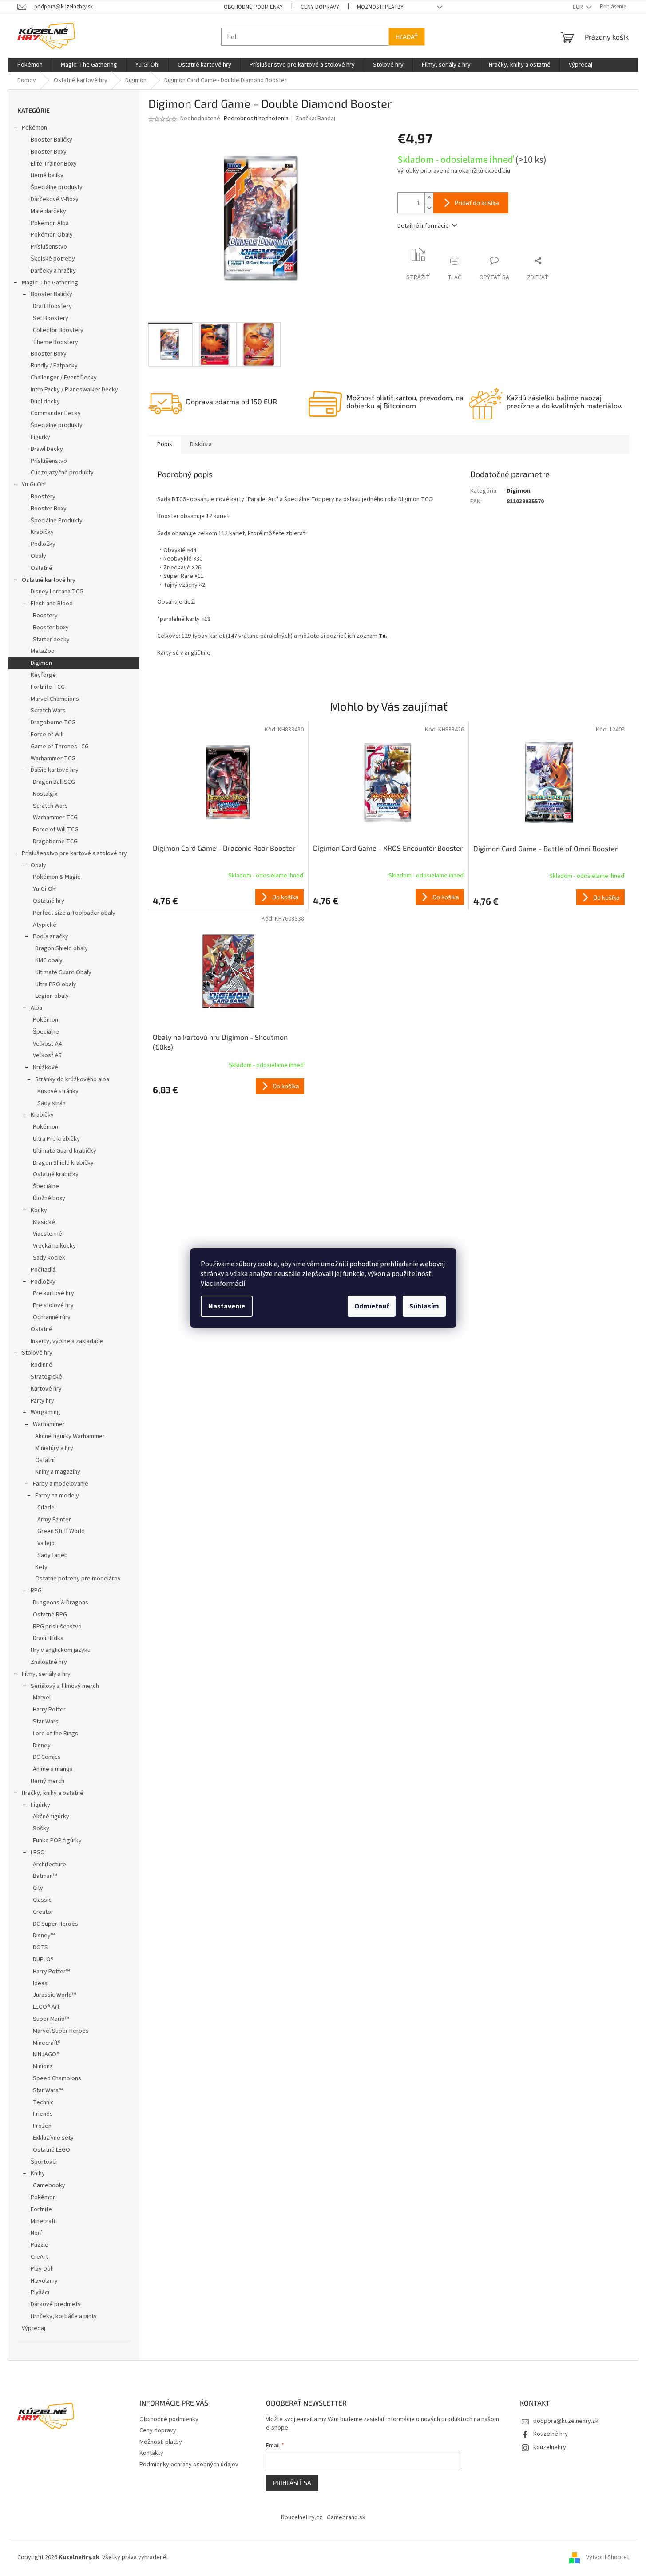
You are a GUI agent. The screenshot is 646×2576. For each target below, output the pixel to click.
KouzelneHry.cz (302, 2517)
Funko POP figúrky (57, 1841)
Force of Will (47, 735)
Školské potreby (53, 259)
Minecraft (43, 2221)
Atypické (45, 925)
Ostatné (42, 568)
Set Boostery (51, 318)
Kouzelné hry (551, 2434)
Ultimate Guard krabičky (65, 1151)
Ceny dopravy (320, 7)
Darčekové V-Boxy (55, 199)
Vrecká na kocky (54, 1246)
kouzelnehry (550, 2447)
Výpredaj (34, 2328)
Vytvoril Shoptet (608, 2557)
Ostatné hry (49, 901)
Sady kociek (49, 1258)
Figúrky (40, 1805)
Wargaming (46, 1412)
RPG (36, 1591)
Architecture (50, 1865)
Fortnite (41, 2209)
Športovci (44, 2162)
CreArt (39, 2257)
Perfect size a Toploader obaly (74, 913)
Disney (42, 1746)
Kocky (39, 1210)
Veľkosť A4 (47, 1044)
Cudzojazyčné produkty (62, 473)
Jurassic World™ (54, 1995)
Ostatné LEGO (52, 2150)
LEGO (38, 1853)
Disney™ (44, 1936)
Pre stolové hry (53, 1305)
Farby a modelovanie (61, 1484)
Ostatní (45, 1460)
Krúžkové (46, 1067)
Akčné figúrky (51, 1817)
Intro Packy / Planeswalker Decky (74, 390)
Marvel (42, 1698)
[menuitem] (30, 65)
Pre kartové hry (54, 1293)
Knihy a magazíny (58, 1472)
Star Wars (46, 1722)
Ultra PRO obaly (56, 984)
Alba (36, 1008)
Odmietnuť (372, 1306)
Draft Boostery (52, 306)
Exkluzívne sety (53, 2138)
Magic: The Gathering (50, 283)
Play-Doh (42, 2269)
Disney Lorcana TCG (57, 592)
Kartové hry (46, 1389)
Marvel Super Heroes (61, 2031)
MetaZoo (43, 651)
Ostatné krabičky (56, 1174)
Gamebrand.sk (346, 2517)
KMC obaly (49, 960)
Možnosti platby (380, 7)
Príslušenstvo (49, 247)
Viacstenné (48, 1234)
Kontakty (151, 2453)
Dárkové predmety (56, 2304)
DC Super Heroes (55, 1924)
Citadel (47, 1508)
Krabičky (42, 532)
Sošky (41, 1829)
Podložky (43, 544)
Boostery (43, 497)
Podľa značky (51, 936)
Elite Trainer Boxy (54, 164)
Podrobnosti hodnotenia (256, 119)
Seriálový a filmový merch (65, 1686)
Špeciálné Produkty (57, 521)
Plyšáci (40, 2292)
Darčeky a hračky (53, 271)
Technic (43, 2102)
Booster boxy (51, 628)
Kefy (41, 1567)
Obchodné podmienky (253, 7)
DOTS (40, 1948)
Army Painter (54, 1520)
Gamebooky (49, 2185)
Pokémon (34, 128)
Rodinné (42, 1365)
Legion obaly (52, 996)
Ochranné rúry (52, 1317)
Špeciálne (46, 1032)
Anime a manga (53, 1769)
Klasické (44, 1222)
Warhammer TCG (53, 759)
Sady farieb (53, 1555)
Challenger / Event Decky (64, 378)
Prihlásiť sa (292, 2483)
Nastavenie (227, 1306)
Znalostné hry (49, 1662)
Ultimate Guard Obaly (63, 972)
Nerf (36, 2233)
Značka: (315, 119)
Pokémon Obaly (52, 235)
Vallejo (46, 1543)
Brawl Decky (47, 449)
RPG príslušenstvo (57, 1627)
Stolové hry (37, 1353)
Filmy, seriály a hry (46, 1674)
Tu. (383, 636)
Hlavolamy (44, 2281)
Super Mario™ (51, 2019)
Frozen (42, 2126)
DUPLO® (43, 1960)
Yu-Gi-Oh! (34, 485)
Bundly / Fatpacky (54, 366)
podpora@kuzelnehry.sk (566, 2421)
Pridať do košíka (477, 203)
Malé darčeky (48, 211)
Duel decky (45, 402)
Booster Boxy (49, 152)
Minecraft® (47, 2043)
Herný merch (48, 1781)
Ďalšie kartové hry (55, 770)
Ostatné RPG (50, 1615)
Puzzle (40, 2245)
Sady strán (52, 1103)
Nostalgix (45, 794)
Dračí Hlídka (48, 1638)
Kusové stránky (58, 1091)
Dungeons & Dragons (61, 1603)
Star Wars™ (48, 2090)
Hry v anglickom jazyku (61, 1650)
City (38, 1888)
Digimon (41, 663)
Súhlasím (424, 1306)
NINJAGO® (46, 2054)
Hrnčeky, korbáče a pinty (64, 2316)
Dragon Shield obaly (61, 948)
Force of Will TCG (56, 830)
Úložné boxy (49, 1198)
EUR (579, 7)
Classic (42, 1900)
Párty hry (42, 1401)
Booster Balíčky (52, 140)
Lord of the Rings (55, 1734)
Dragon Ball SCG (54, 782)
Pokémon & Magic (57, 877)
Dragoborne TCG (53, 723)
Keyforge (43, 675)
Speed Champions (57, 2078)
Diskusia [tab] (201, 444)
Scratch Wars (48, 711)
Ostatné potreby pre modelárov (78, 1579)
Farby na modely (57, 1496)
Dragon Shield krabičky (63, 1163)
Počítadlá (43, 1270)
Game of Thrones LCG (60, 747)
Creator (43, 1912)
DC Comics (47, 1757)
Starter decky (51, 640)
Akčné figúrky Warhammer (70, 1436)
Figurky (40, 437)
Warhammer (49, 1424)
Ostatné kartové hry (49, 580)
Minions (43, 2066)
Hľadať (407, 37)
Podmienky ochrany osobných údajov (189, 2465)
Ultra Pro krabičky (56, 1139)
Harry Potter (49, 1710)
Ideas (40, 1983)
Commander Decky (56, 413)
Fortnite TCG (48, 687)
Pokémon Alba (50, 223)
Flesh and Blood (52, 604)
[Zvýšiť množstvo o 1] (429, 198)
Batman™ (45, 1876)
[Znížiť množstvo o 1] (429, 208)
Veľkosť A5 (47, 1055)
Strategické (46, 1377)
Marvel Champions (55, 699)
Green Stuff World (61, 1531)
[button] (228, 897)
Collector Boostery (58, 330)
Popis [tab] (165, 444)
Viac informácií (223, 1284)
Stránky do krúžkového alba (72, 1079)
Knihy (38, 2173)
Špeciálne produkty (57, 187)
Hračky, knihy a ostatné (53, 1793)
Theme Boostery (55, 342)
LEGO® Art (46, 2007)
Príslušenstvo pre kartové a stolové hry (74, 853)
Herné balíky (47, 175)
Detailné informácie (423, 226)
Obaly (38, 556)
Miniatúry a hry (54, 1448)
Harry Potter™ (51, 1972)
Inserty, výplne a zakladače (67, 1341)
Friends (43, 2114)
